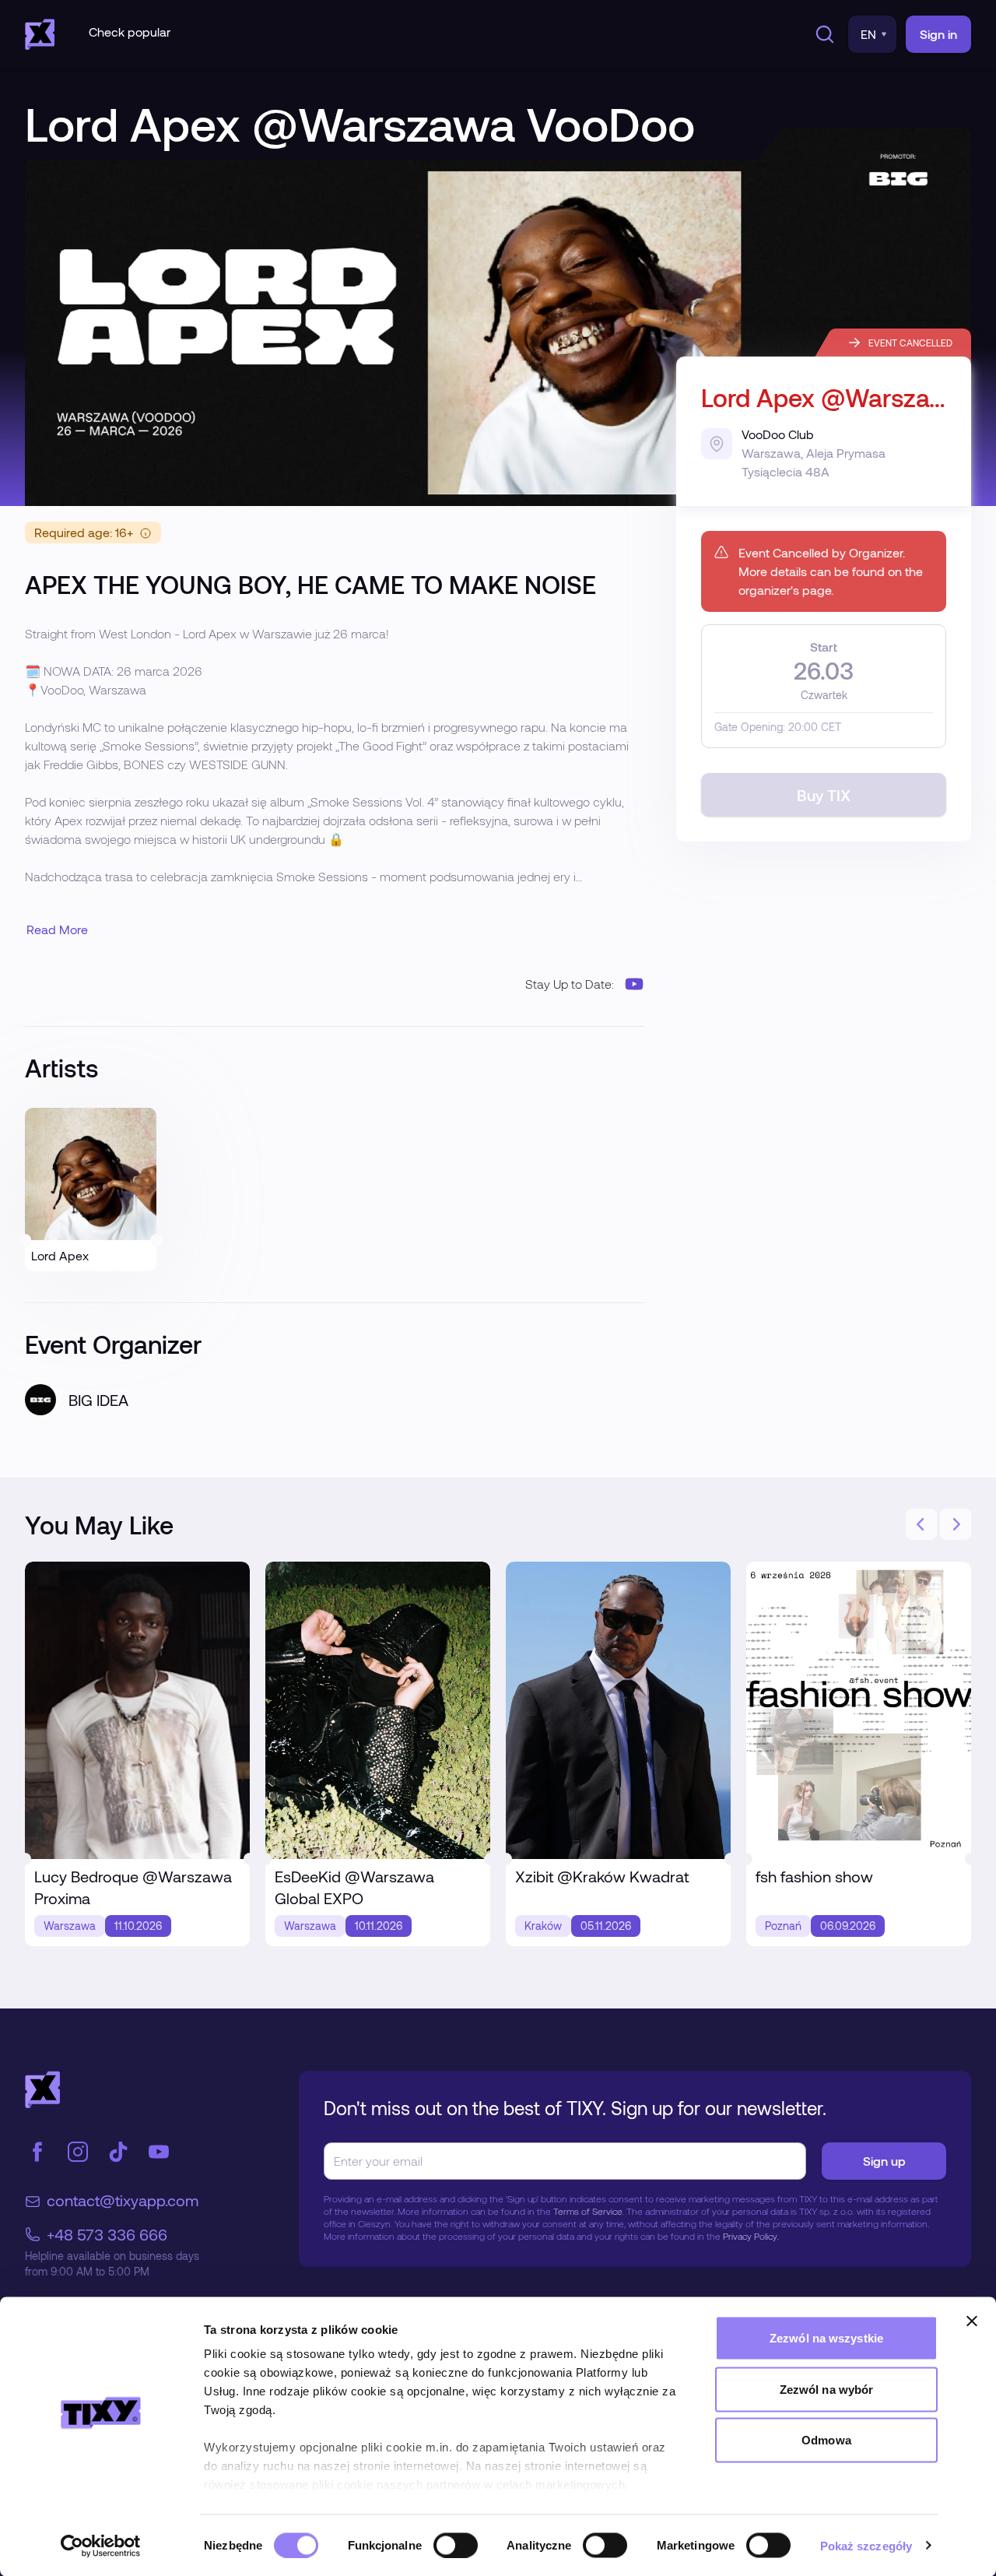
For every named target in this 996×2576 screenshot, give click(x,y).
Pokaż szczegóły (866, 2545)
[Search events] (822, 34)
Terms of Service (588, 2211)
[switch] (456, 2545)
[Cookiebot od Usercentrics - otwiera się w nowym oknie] (101, 2546)
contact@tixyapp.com (123, 2200)
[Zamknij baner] (972, 2321)
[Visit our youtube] (634, 984)
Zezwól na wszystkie (826, 2338)
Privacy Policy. (751, 2236)
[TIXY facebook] (37, 2152)
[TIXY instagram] (78, 2152)
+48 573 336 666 (107, 2234)
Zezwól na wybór (827, 2389)
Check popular (130, 32)
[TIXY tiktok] (118, 2152)
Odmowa (826, 2440)
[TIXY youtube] (159, 2152)
